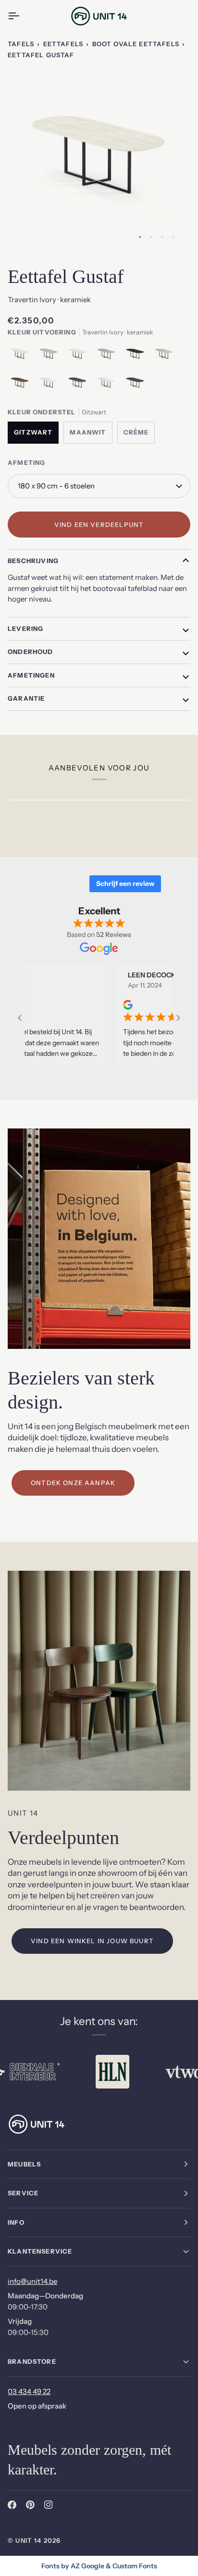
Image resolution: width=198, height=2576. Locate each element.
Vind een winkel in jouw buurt (92, 1941)
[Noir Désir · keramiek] (137, 357)
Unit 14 (28, 2540)
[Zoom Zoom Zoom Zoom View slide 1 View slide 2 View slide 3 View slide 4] (99, 159)
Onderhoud (31, 652)
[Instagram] (49, 2505)
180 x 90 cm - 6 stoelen (56, 486)
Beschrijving (33, 561)
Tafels (21, 44)
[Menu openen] (22, 16)
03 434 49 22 (29, 2391)
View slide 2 (151, 237)
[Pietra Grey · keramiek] (80, 385)
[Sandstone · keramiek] (166, 357)
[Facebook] (12, 2505)
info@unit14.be (32, 2281)
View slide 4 (173, 237)
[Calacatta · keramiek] (51, 385)
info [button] (16, 2222)
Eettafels (63, 44)
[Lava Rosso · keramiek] (22, 385)
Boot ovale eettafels (136, 44)
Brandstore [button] (32, 2361)
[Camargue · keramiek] (80, 357)
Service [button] (23, 2193)
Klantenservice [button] (40, 2251)
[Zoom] (26, 232)
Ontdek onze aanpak (73, 1483)
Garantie (26, 698)
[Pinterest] (30, 2505)
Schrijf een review (125, 884)
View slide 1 (140, 237)
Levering (25, 628)
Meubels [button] (24, 2164)
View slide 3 (162, 237)
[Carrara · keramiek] (109, 385)
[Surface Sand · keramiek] (51, 357)
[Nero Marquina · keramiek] (135, 385)
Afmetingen (31, 675)
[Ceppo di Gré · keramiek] (109, 357)
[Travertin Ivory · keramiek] (22, 357)
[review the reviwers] (101, 1005)
